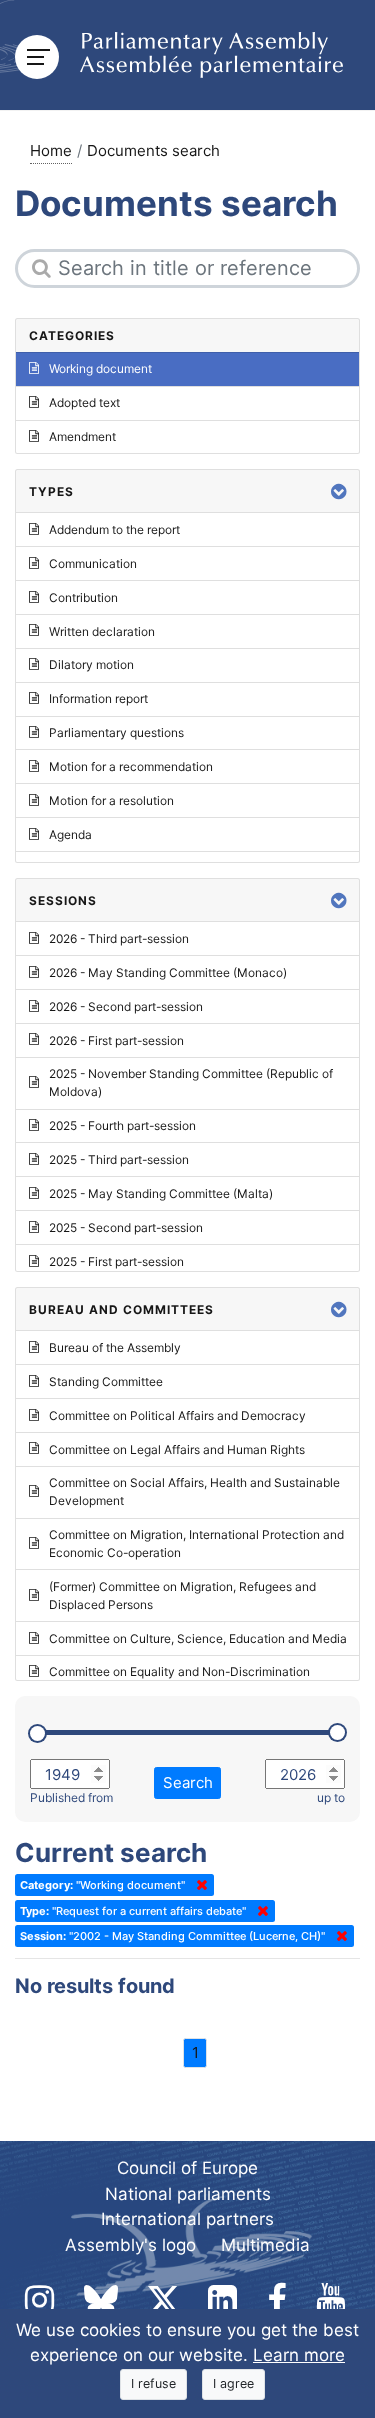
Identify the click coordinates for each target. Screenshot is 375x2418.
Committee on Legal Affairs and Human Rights (177, 1449)
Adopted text (84, 402)
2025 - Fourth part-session (122, 1125)
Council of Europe (187, 2168)
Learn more (299, 2355)
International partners (187, 2219)
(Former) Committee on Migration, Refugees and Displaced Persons (182, 1595)
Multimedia (265, 2245)
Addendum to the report (114, 529)
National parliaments (188, 2194)
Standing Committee (106, 1381)
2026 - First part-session (116, 1040)
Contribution (83, 597)
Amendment (82, 436)
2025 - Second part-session (126, 1227)
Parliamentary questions (116, 732)
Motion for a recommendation (131, 766)
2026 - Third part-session (119, 938)
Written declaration (102, 631)
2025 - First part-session (116, 1261)
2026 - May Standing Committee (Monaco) (168, 972)
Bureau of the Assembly (115, 1347)
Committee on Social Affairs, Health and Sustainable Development (194, 1491)
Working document (100, 368)
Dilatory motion (91, 664)
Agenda (70, 834)
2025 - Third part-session (119, 1159)
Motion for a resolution (111, 800)
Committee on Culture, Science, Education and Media (198, 1638)
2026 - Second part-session (126, 1006)
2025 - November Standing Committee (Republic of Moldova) (191, 1082)
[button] (339, 491)
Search (188, 1782)
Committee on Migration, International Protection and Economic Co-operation (196, 1543)
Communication (93, 563)
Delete (198, 1885)
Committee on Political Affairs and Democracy (177, 1415)
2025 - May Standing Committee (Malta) (161, 1193)
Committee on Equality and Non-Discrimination (179, 1671)
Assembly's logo (130, 2245)
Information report (98, 698)
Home (51, 150)
